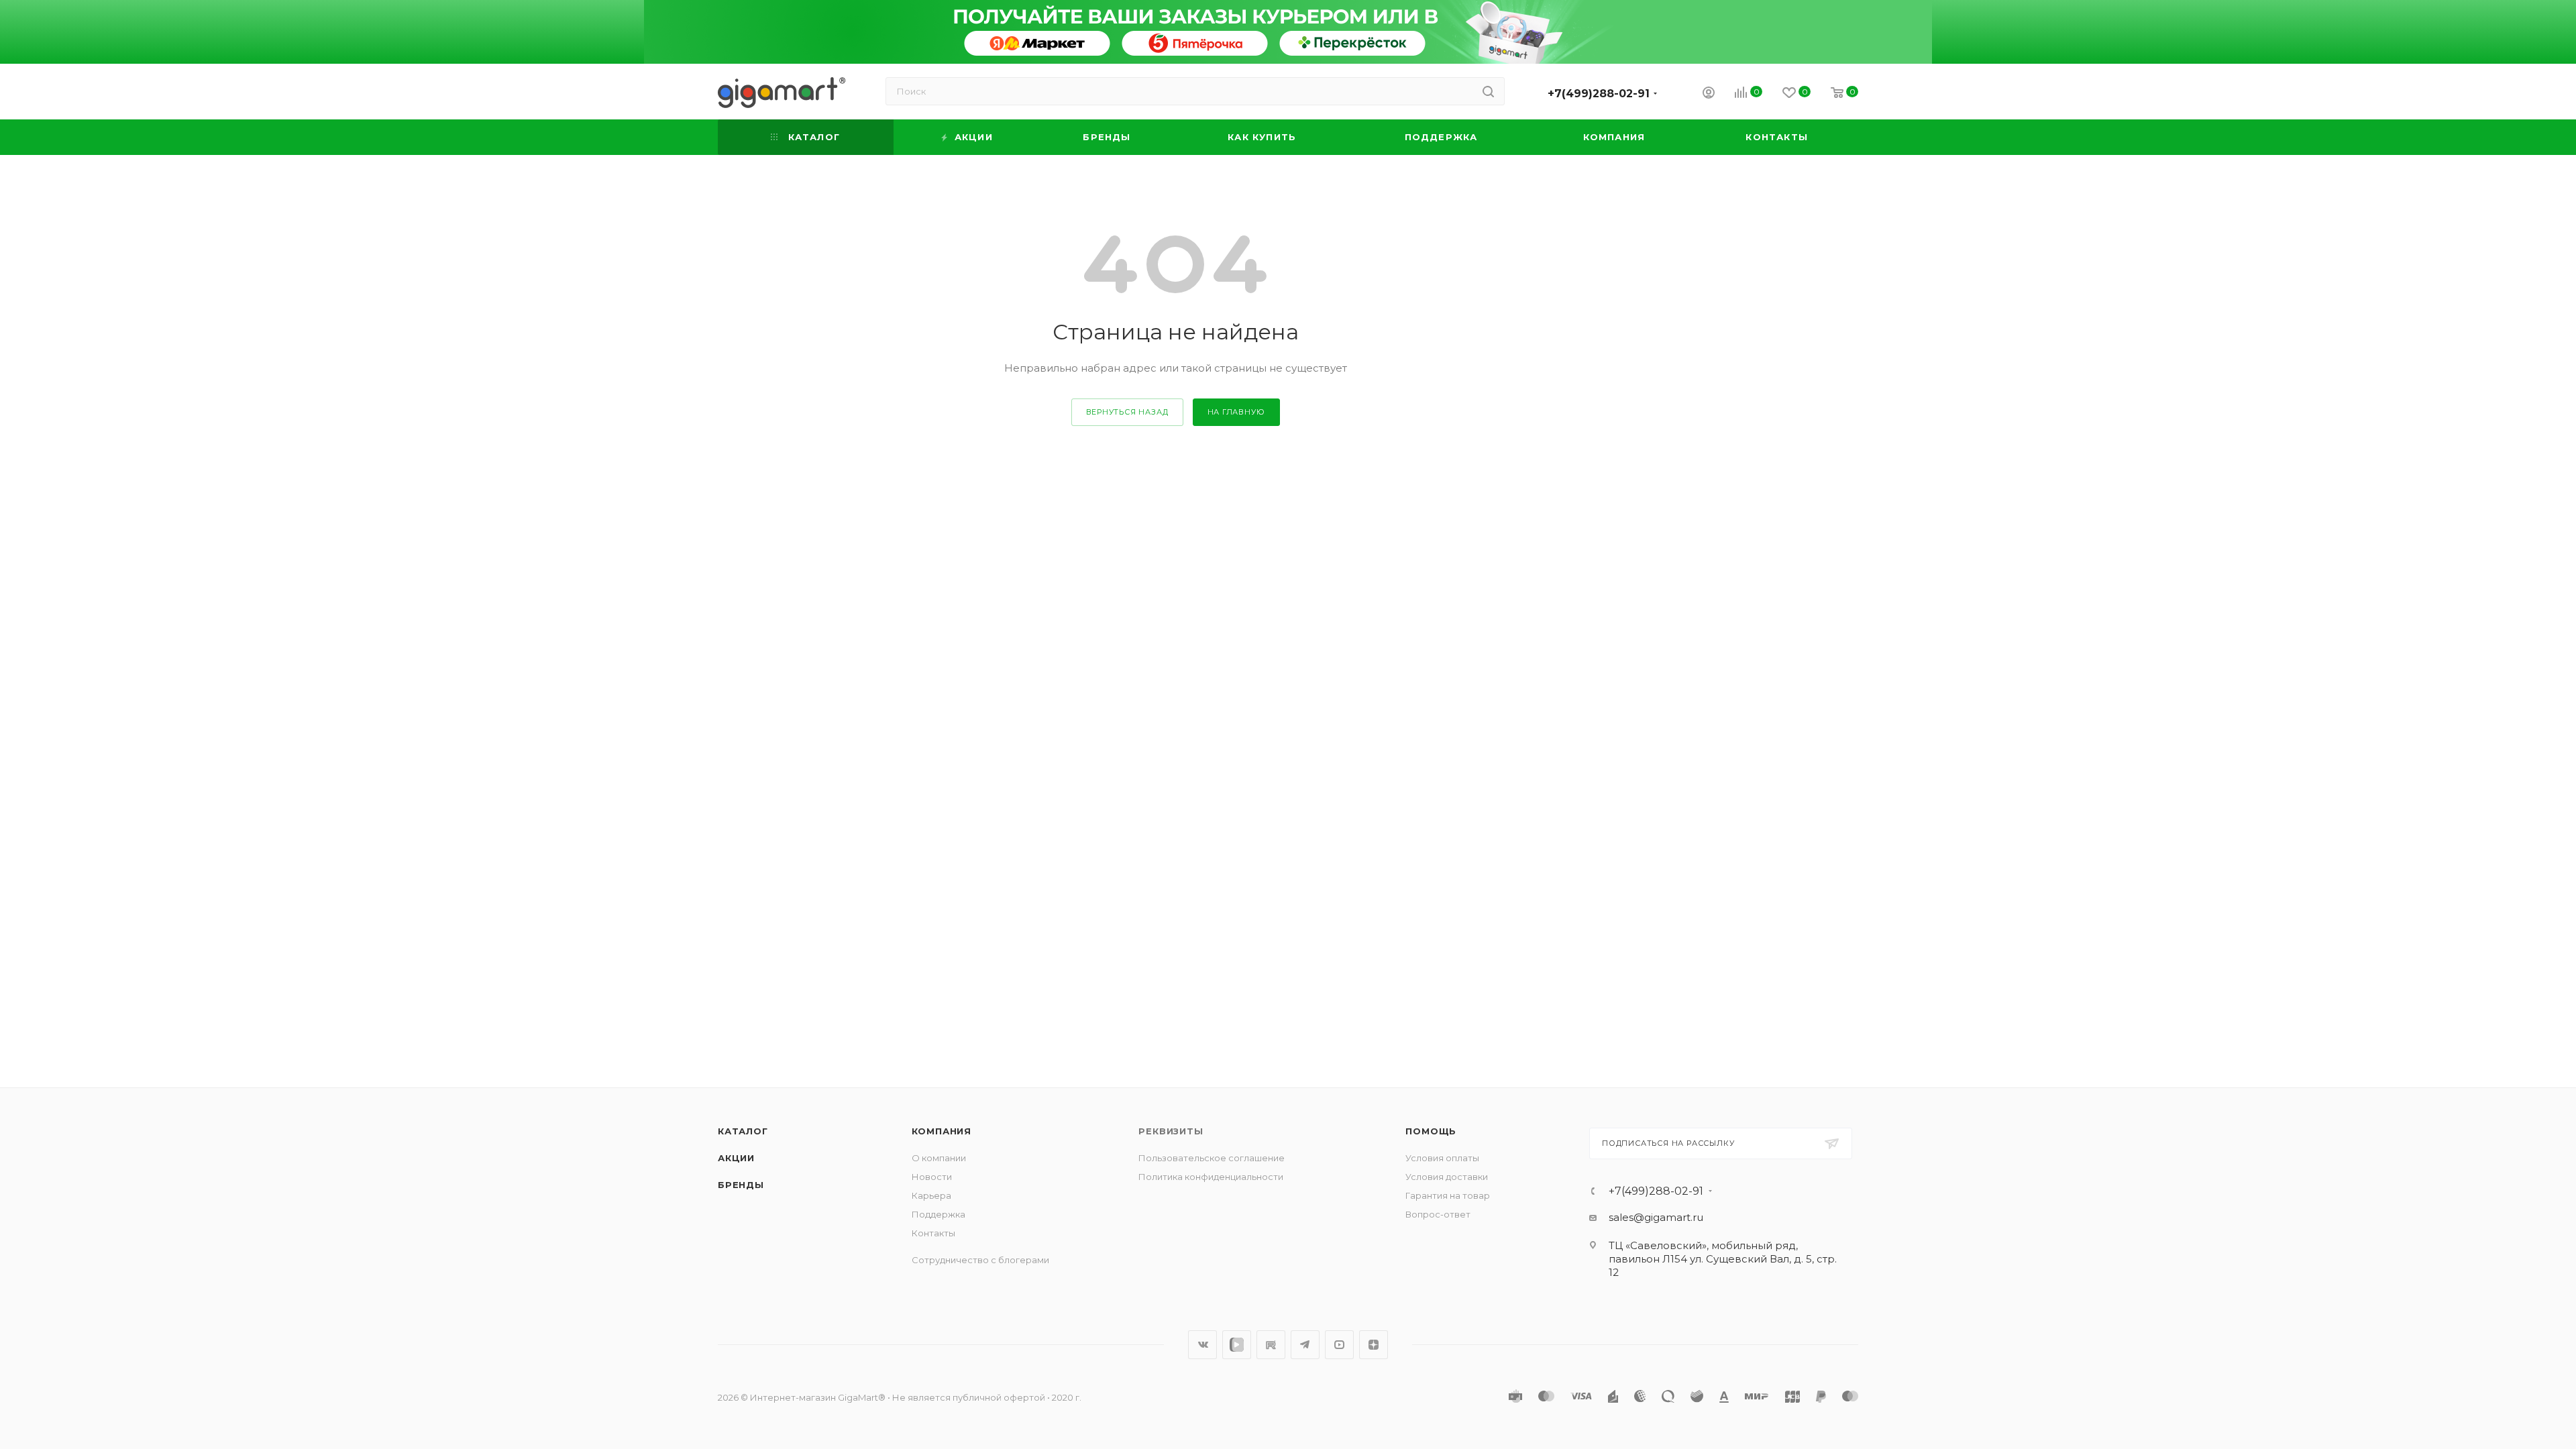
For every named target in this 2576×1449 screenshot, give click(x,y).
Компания (942, 1131)
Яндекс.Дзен (1374, 1345)
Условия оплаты (1442, 1158)
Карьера (931, 1195)
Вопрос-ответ (1438, 1214)
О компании (939, 1158)
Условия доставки (1447, 1177)
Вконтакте (1202, 1345)
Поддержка (938, 1214)
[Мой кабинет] (1709, 94)
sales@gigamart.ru (1656, 1217)
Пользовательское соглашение (1212, 1158)
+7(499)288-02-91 (1599, 94)
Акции (736, 1158)
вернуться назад (1127, 412)
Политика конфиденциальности (1211, 1177)
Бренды (741, 1185)
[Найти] (1488, 91)
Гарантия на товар (1448, 1195)
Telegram (1305, 1345)
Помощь (1431, 1131)
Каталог (743, 1131)
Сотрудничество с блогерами (980, 1260)
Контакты (933, 1233)
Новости (932, 1177)
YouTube (1339, 1345)
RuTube (1271, 1345)
